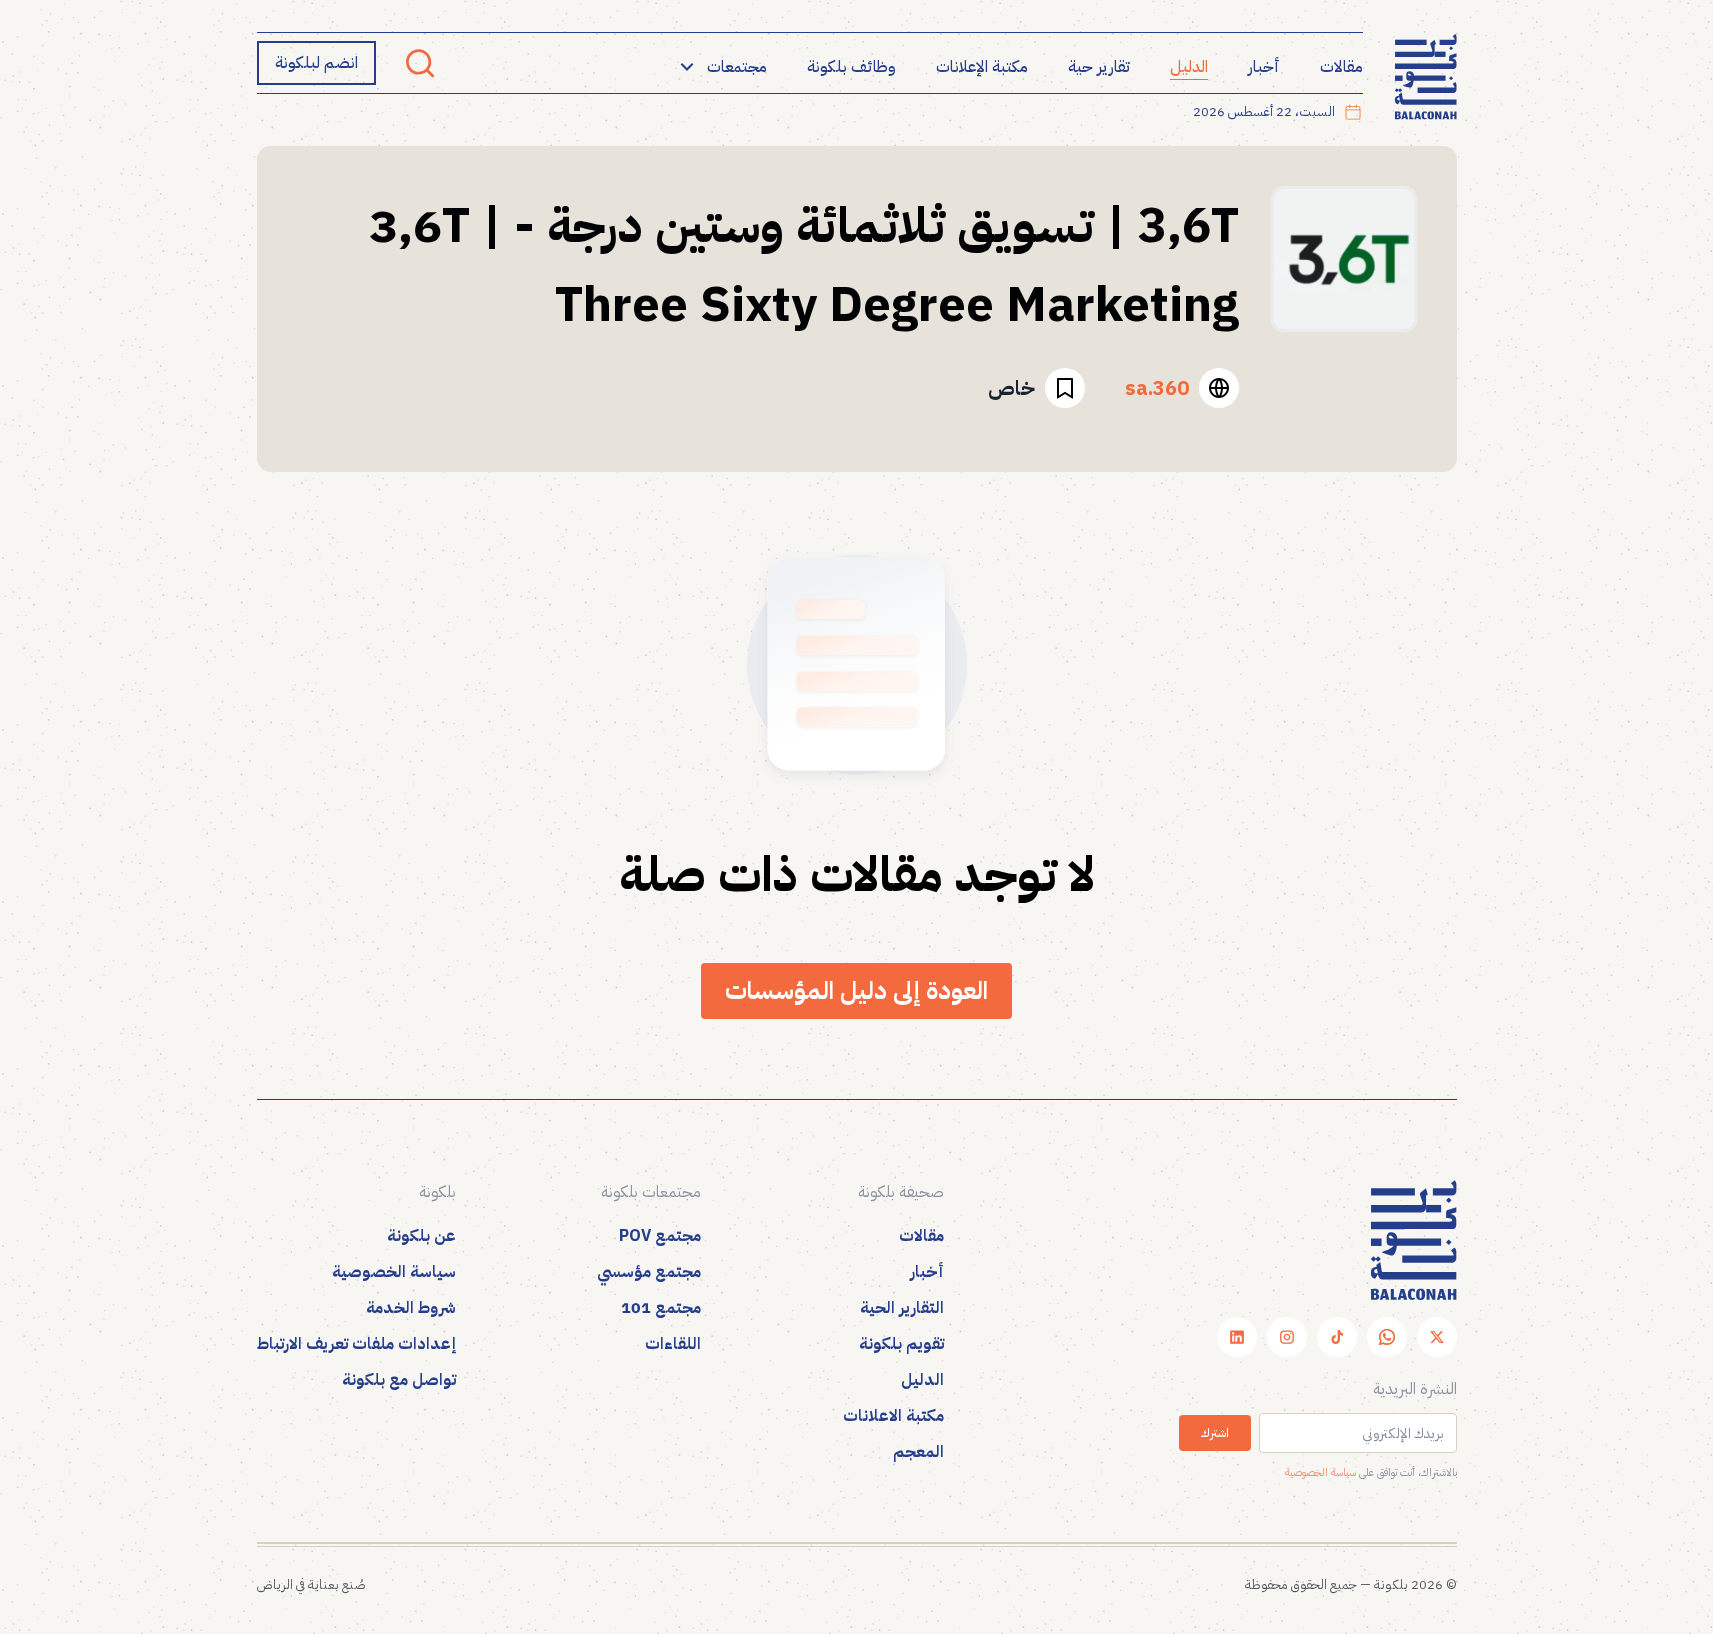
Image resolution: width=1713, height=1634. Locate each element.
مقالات (1341, 67)
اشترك (1215, 1433)
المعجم (918, 1452)
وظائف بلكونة (851, 67)
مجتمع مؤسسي (649, 1272)
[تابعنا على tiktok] (1337, 1337)
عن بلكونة (421, 1236)
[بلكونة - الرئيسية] (1426, 77)
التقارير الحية (902, 1308)
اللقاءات (673, 1344)
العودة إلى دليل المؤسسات (856, 990)
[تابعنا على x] (1437, 1337)
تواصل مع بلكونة (399, 1380)
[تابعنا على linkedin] (1237, 1337)
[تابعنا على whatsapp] (1387, 1337)
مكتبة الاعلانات (893, 1416)
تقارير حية (1099, 67)
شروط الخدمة (411, 1308)
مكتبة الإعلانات (982, 67)
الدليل (1189, 67)
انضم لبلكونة (316, 63)
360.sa (1157, 388)
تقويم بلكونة (901, 1344)
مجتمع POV (660, 1236)
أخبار (1264, 67)
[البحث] (420, 63)
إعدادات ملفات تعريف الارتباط (356, 1344)
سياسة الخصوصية (1320, 1472)
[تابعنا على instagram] (1287, 1337)
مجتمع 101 (661, 1308)
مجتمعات (737, 67)
